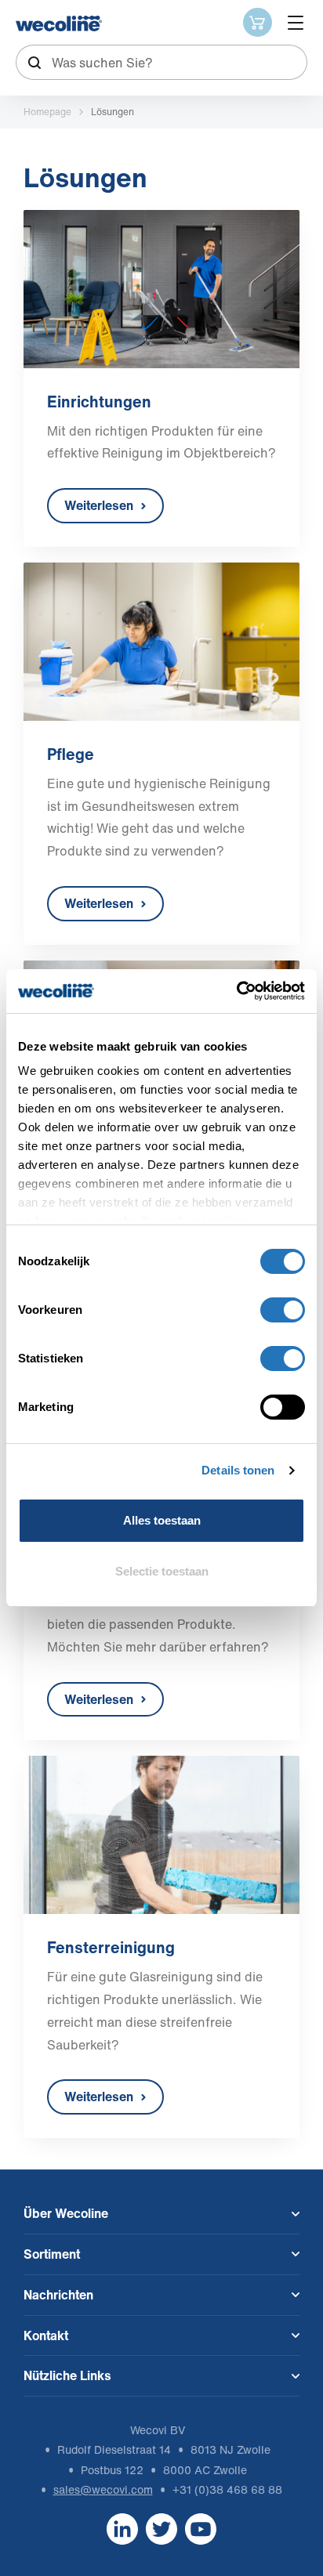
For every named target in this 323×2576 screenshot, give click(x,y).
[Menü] (296, 23)
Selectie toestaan (162, 1571)
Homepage (47, 112)
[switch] (283, 1310)
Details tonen (238, 1470)
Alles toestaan (162, 1520)
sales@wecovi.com (103, 2489)
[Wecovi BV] (59, 24)
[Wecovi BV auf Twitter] (161, 2528)
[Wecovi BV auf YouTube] (201, 2528)
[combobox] (161, 62)
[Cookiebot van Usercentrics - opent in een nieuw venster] (236, 991)
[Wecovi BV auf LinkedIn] (122, 2528)
